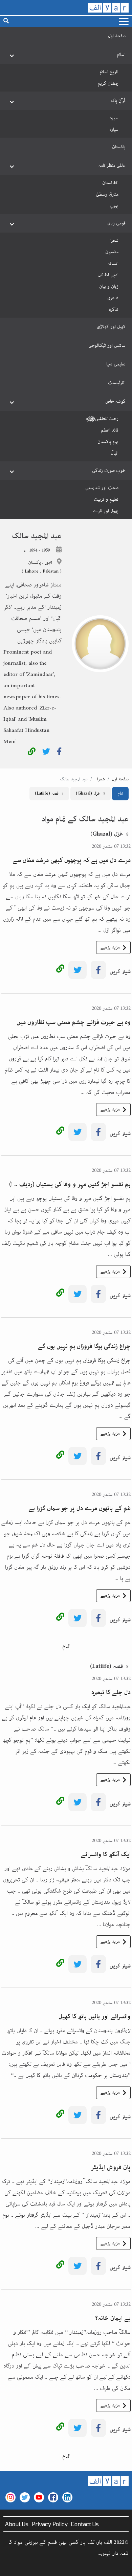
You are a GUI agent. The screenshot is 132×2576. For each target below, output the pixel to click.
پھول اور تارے (106, 511)
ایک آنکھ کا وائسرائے (106, 1855)
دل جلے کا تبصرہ (111, 1693)
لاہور (48, 563)
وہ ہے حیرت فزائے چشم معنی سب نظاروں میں (74, 1022)
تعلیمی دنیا (116, 364)
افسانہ (113, 263)
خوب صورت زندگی (109, 471)
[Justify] (124, 22)
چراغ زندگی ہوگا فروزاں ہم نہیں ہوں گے (84, 1346)
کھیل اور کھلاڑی (111, 327)
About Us (17, 2524)
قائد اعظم (110, 430)
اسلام (121, 55)
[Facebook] (59, 753)
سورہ (114, 118)
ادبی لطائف (108, 275)
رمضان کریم (108, 83)
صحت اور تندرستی (102, 488)
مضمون (112, 252)
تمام (120, 793)
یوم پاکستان (108, 442)
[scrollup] (8, 2568)
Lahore (32, 571)
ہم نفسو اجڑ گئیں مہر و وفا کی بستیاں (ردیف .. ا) (70, 1184)
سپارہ (114, 129)
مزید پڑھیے (110, 947)
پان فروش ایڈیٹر (111, 2168)
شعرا (114, 240)
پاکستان (119, 147)
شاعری (113, 298)
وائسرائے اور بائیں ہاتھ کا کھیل (95, 2017)
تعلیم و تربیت (106, 499)
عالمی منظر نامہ (112, 165)
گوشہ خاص (115, 401)
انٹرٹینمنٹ (117, 383)
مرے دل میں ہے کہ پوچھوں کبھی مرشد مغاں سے (72, 860)
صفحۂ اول (117, 36)
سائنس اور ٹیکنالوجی (107, 345)
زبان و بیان (109, 286)
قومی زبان (116, 223)
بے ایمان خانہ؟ (113, 2318)
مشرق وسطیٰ (107, 194)
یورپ (114, 206)
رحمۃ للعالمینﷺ (102, 419)
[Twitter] (46, 753)
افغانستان (110, 183)
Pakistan (51, 571)
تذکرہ (114, 309)
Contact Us (85, 2524)
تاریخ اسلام (109, 72)
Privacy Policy (50, 2524)
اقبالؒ (115, 453)
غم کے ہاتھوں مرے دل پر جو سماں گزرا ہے (80, 1509)
